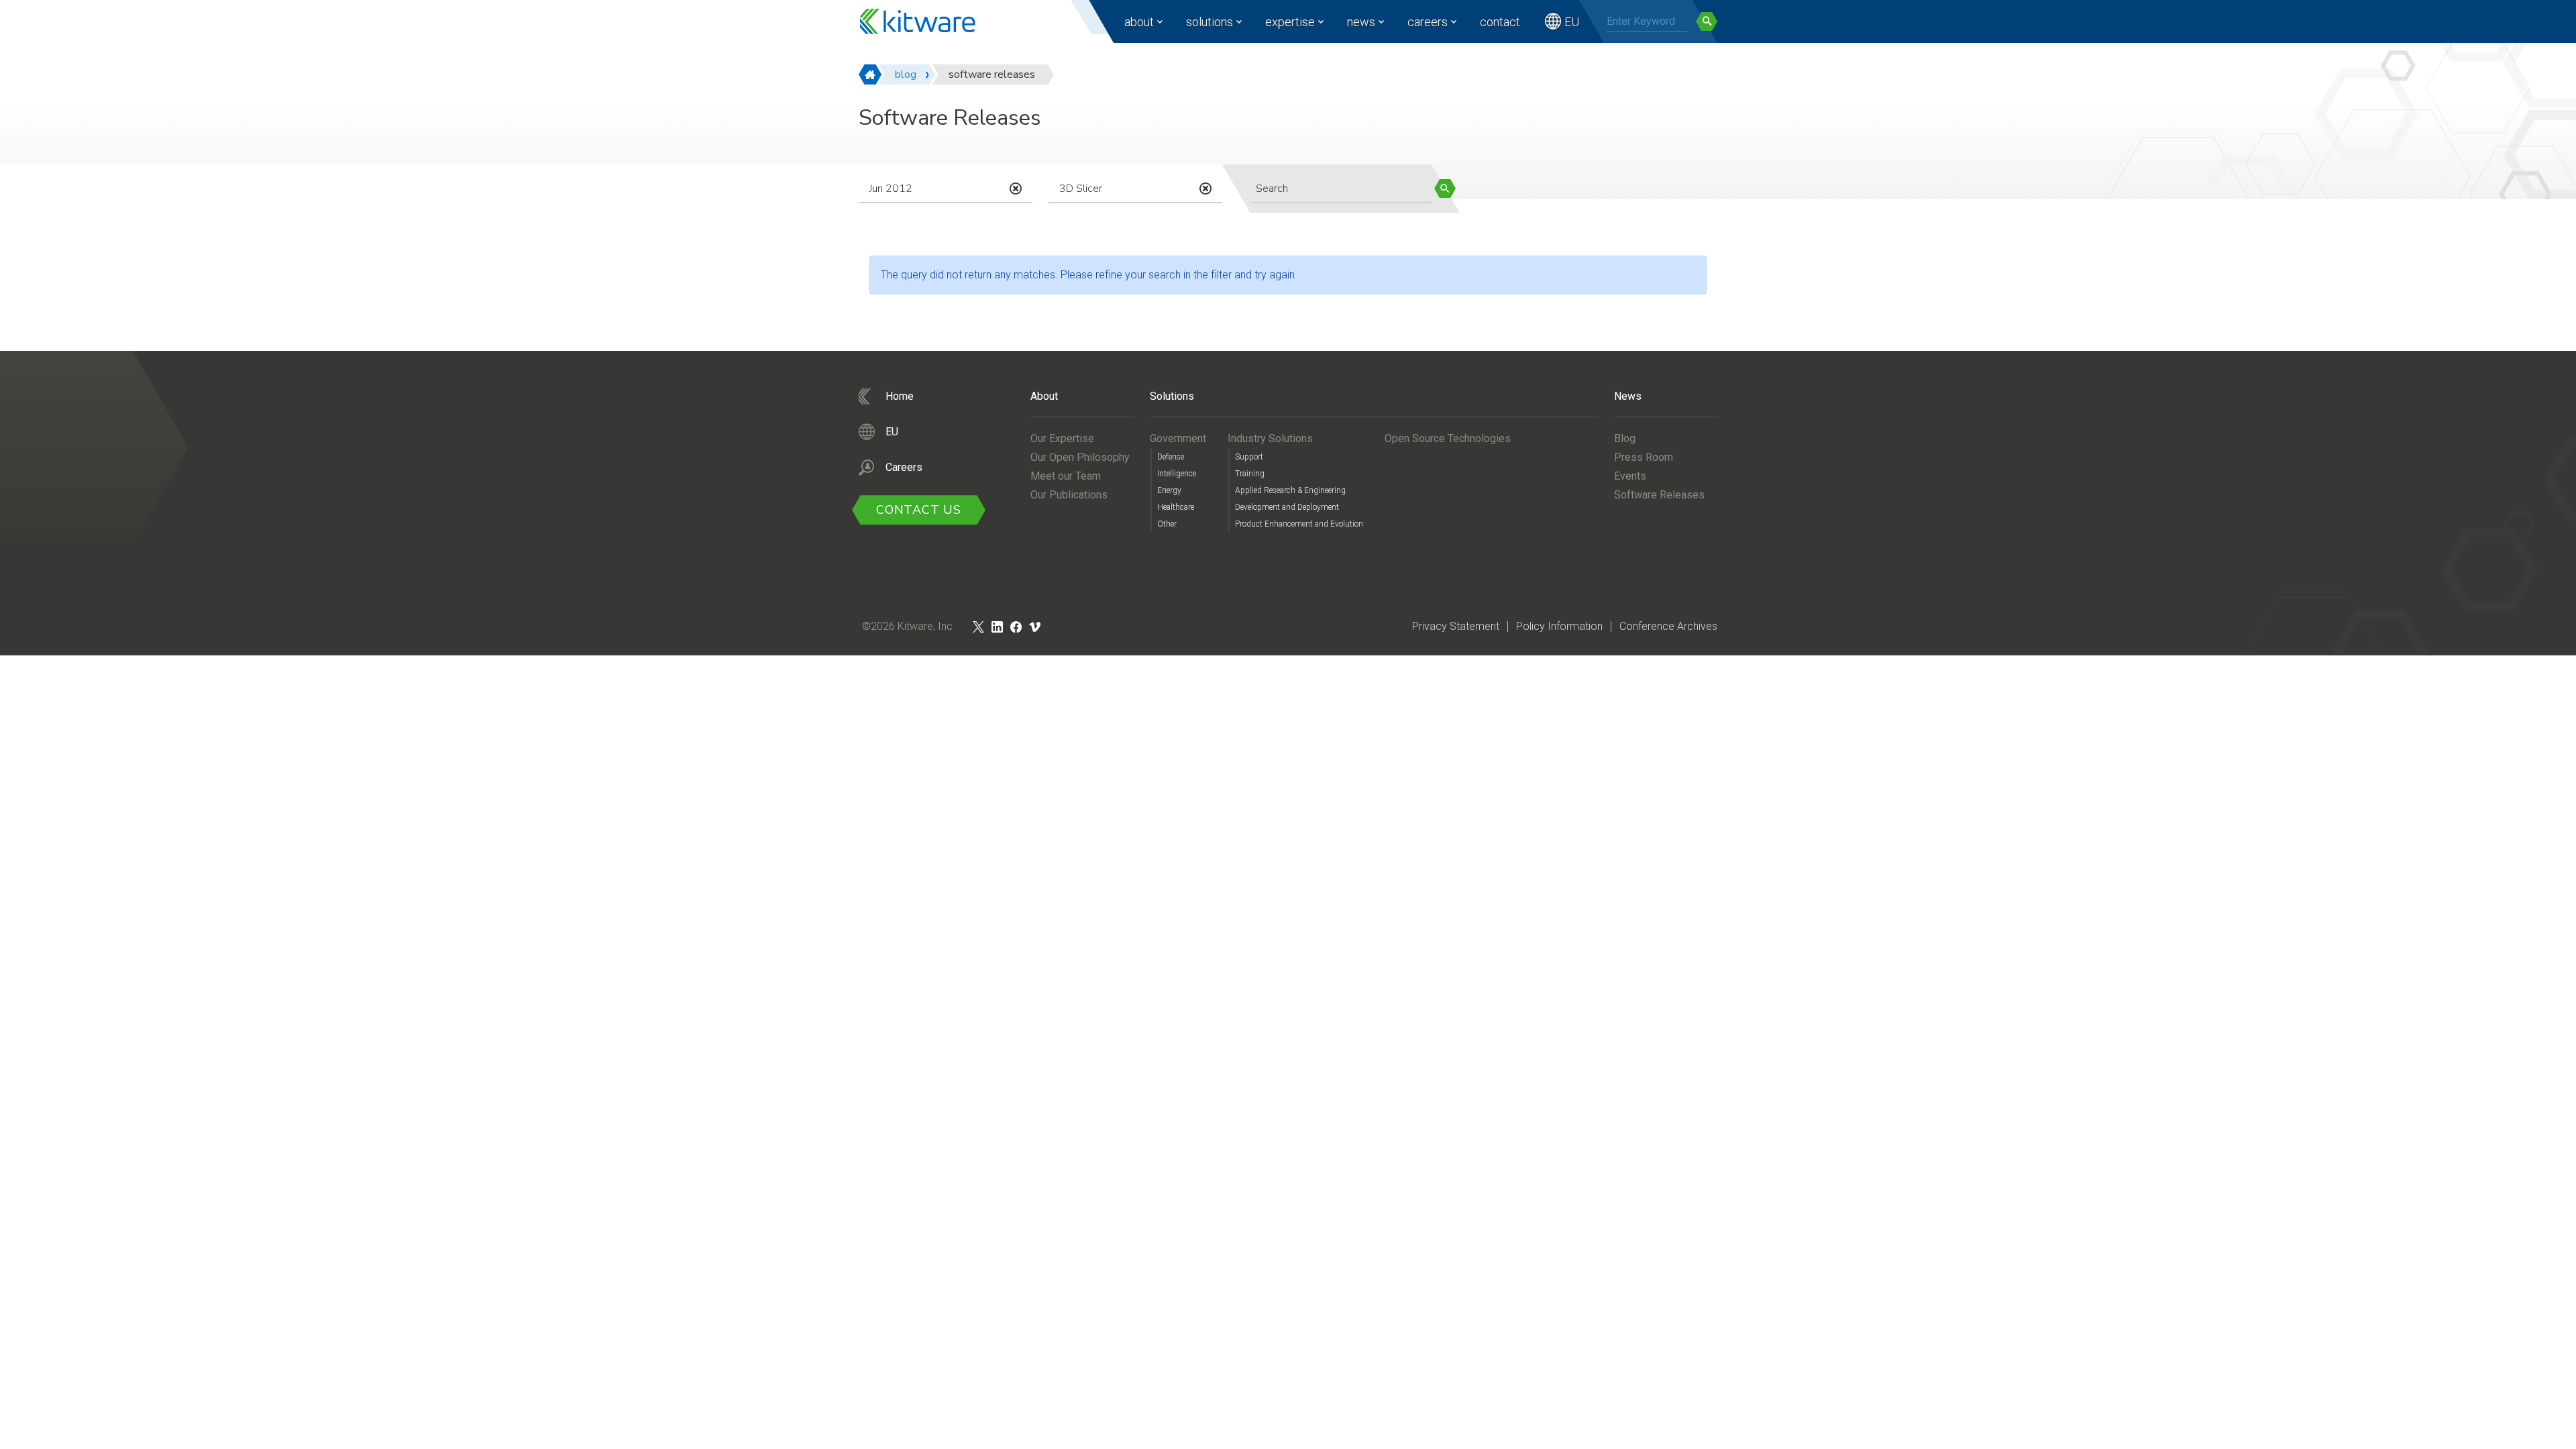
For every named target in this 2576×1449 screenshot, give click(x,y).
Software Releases (1659, 495)
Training (1250, 474)
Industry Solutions (1270, 438)
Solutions (1210, 22)
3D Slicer (1081, 189)
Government (1178, 438)
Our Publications (1069, 495)
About (1139, 22)
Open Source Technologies (1448, 438)
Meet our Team (1066, 476)
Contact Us (919, 510)
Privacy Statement (1456, 626)
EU (1572, 22)
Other (1167, 524)
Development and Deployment (1287, 507)
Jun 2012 (891, 189)
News (1361, 22)
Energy (1169, 490)
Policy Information (1559, 626)
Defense (1171, 457)
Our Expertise (1062, 438)
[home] (870, 74)
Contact (1500, 22)
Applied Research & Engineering (1290, 490)
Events (1630, 476)
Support (1249, 457)
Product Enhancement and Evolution (1299, 524)
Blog (1625, 438)
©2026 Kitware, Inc (907, 626)
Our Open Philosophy (1080, 457)
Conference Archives (1668, 626)
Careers (1428, 22)
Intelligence (1177, 474)
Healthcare (1176, 507)
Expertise (1290, 22)
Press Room (1644, 457)
